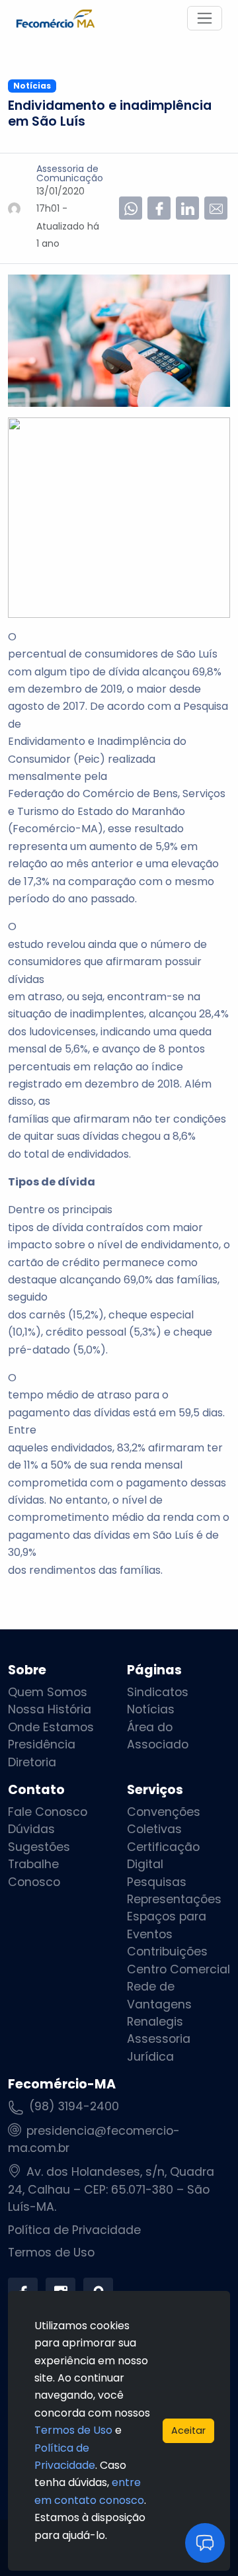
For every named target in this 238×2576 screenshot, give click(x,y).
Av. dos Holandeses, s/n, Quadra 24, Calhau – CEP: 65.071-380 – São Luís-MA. (111, 2189)
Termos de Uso (51, 2253)
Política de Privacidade (74, 2230)
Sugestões (39, 1847)
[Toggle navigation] (205, 18)
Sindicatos (158, 1692)
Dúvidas (31, 1829)
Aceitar (188, 2430)
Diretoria (32, 1762)
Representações (174, 1899)
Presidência (42, 1744)
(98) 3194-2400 (74, 2106)
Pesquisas (157, 1882)
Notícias (151, 1709)
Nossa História (50, 1709)
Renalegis (155, 2022)
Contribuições (167, 1952)
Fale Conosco (48, 1812)
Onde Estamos (51, 1727)
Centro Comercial (178, 1969)
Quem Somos (48, 1692)
